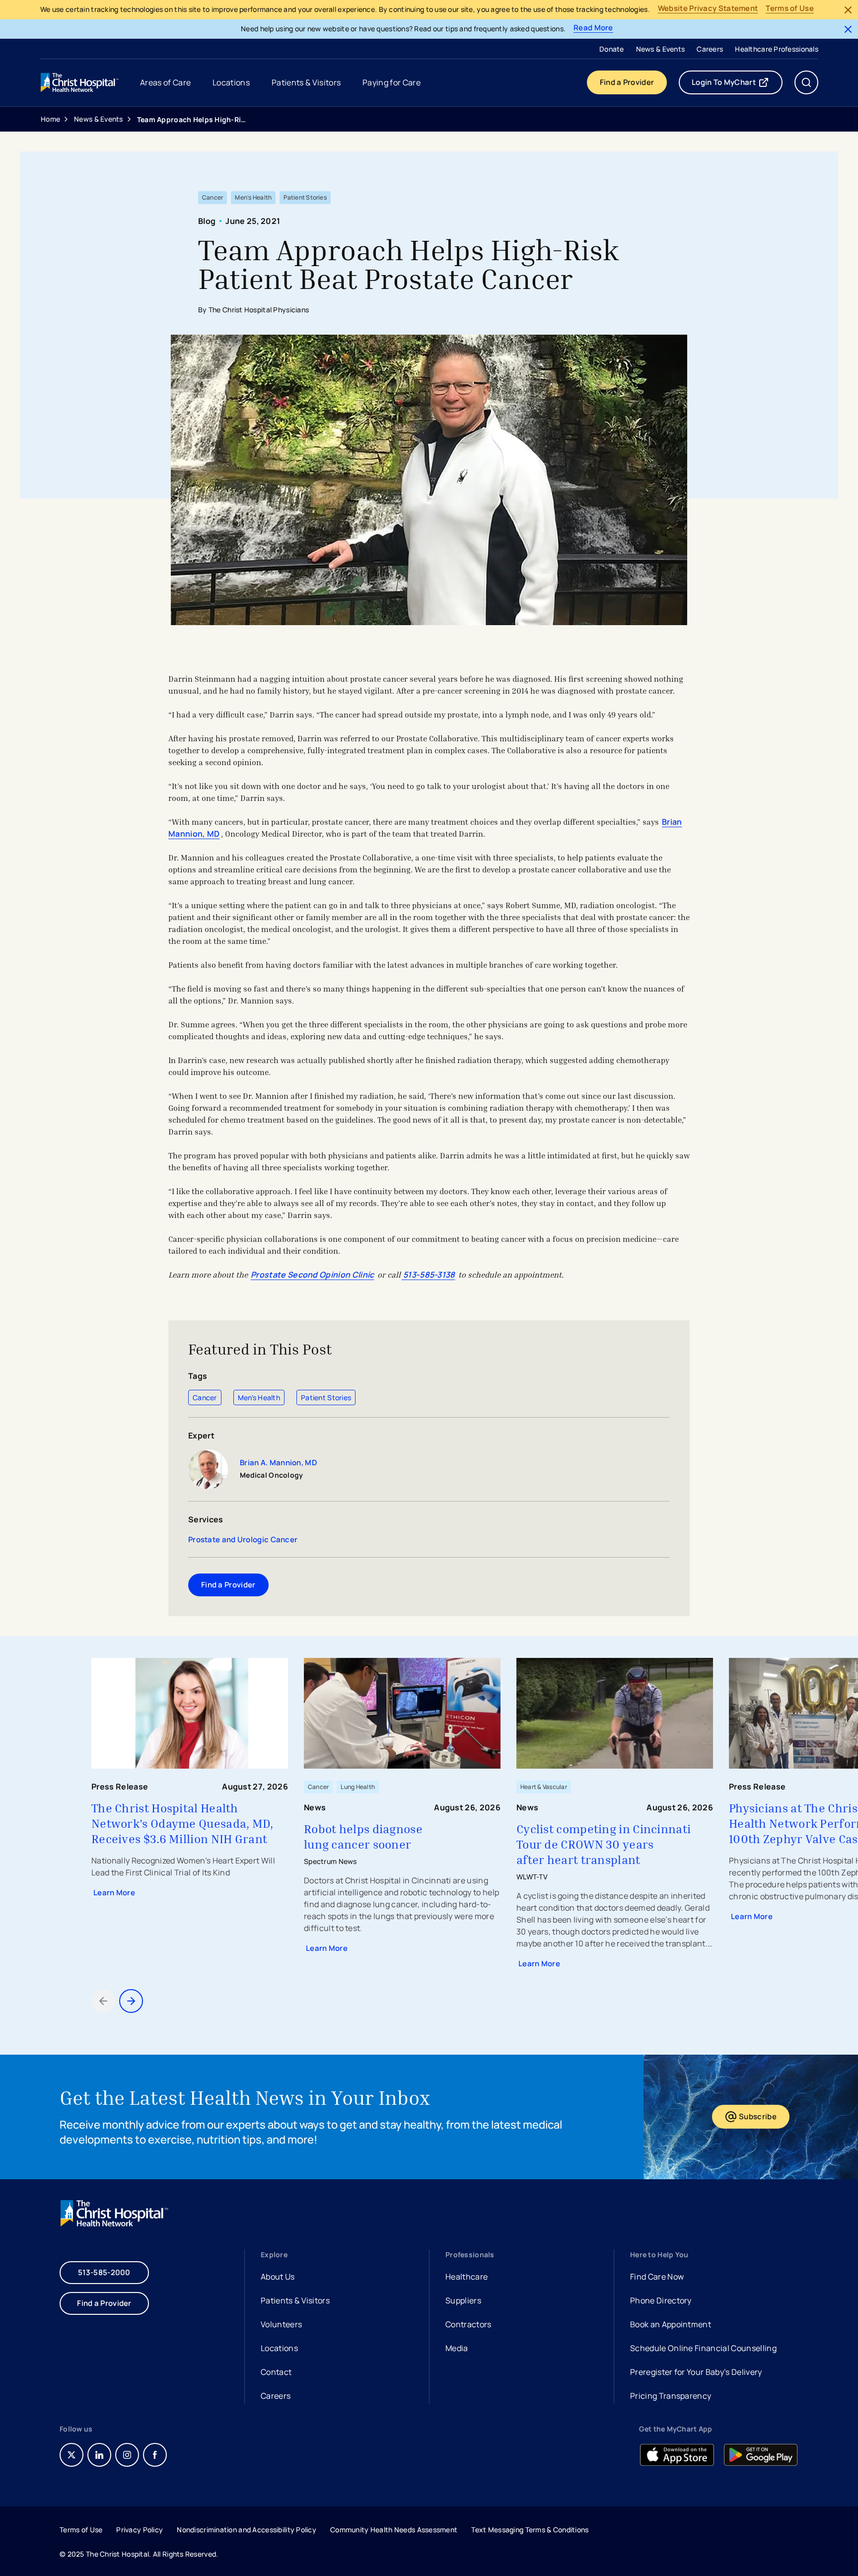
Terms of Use (790, 9)
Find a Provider (627, 82)
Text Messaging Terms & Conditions (530, 2530)
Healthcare (466, 2277)
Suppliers (463, 2300)
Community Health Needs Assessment (394, 2530)
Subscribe (764, 2119)
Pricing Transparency (671, 2396)
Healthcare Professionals (777, 49)
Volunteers (281, 2324)
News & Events (661, 49)
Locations (279, 2348)
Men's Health (259, 1397)
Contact (276, 2372)
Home (50, 119)
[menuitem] (612, 49)
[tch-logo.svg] (80, 82)
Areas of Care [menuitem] (165, 82)
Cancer (205, 1397)
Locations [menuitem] (231, 82)
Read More (593, 28)
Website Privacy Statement (708, 9)
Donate (612, 49)
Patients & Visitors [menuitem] (306, 82)
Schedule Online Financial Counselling (703, 2348)
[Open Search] (806, 82)
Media (457, 2348)
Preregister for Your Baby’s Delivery (696, 2372)
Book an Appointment (671, 2326)
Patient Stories (326, 1397)
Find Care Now (657, 2277)
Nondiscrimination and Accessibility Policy (247, 2530)
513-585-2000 (104, 2272)
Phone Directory (661, 2300)
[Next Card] (131, 2001)
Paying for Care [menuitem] (392, 82)
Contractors (468, 2324)
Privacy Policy (140, 2530)
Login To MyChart (737, 84)
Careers (710, 49)
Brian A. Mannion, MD (278, 1463)
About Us (278, 2277)
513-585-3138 (429, 1275)
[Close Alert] (848, 10)
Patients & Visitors (295, 2300)
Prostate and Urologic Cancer (243, 1540)
